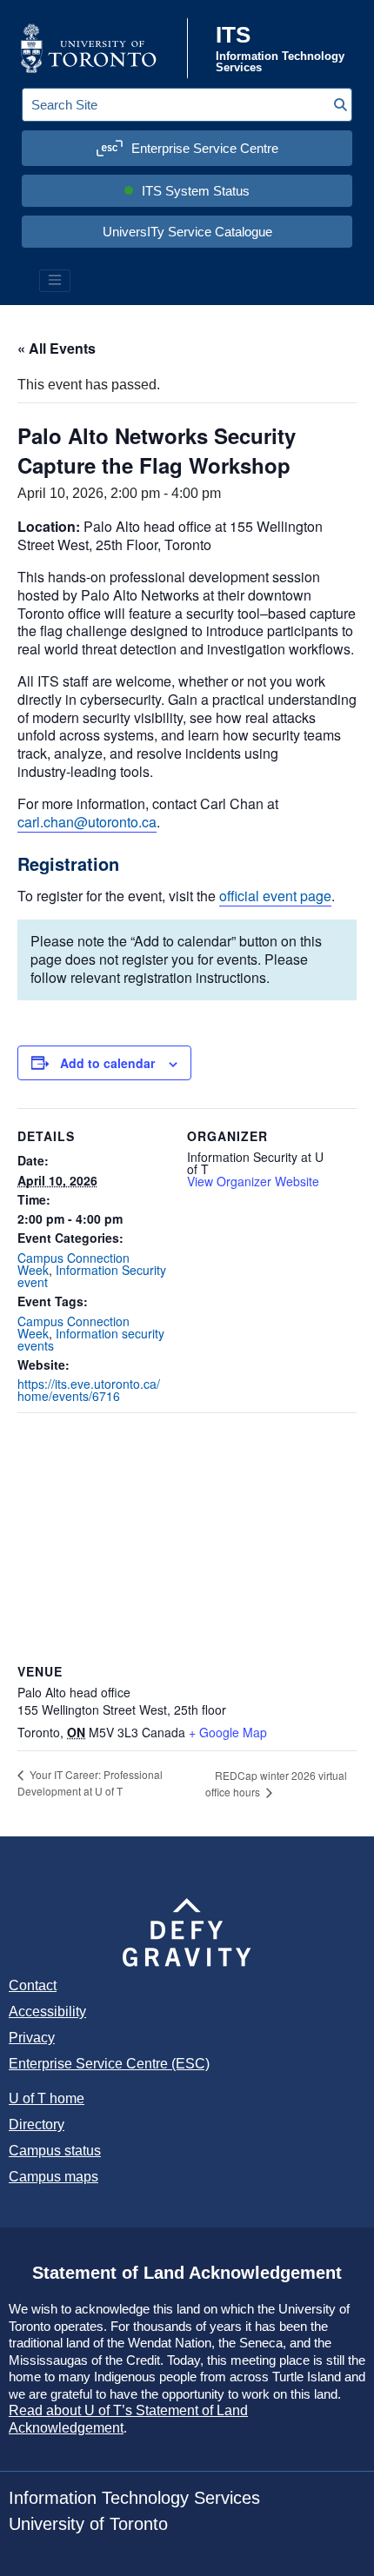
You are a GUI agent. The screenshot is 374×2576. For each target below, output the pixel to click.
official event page (275, 896)
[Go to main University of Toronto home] (102, 48)
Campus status (55, 2151)
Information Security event (92, 1276)
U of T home (47, 2098)
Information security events (91, 1339)
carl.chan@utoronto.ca (87, 822)
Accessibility (47, 2012)
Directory (37, 2125)
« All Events (57, 348)
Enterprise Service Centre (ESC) (109, 2064)
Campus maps (53, 2177)
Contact (33, 1985)
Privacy (32, 2038)
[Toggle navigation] (55, 281)
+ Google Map (228, 1732)
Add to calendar (107, 1063)
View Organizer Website (253, 1181)
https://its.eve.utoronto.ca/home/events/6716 (89, 1390)
